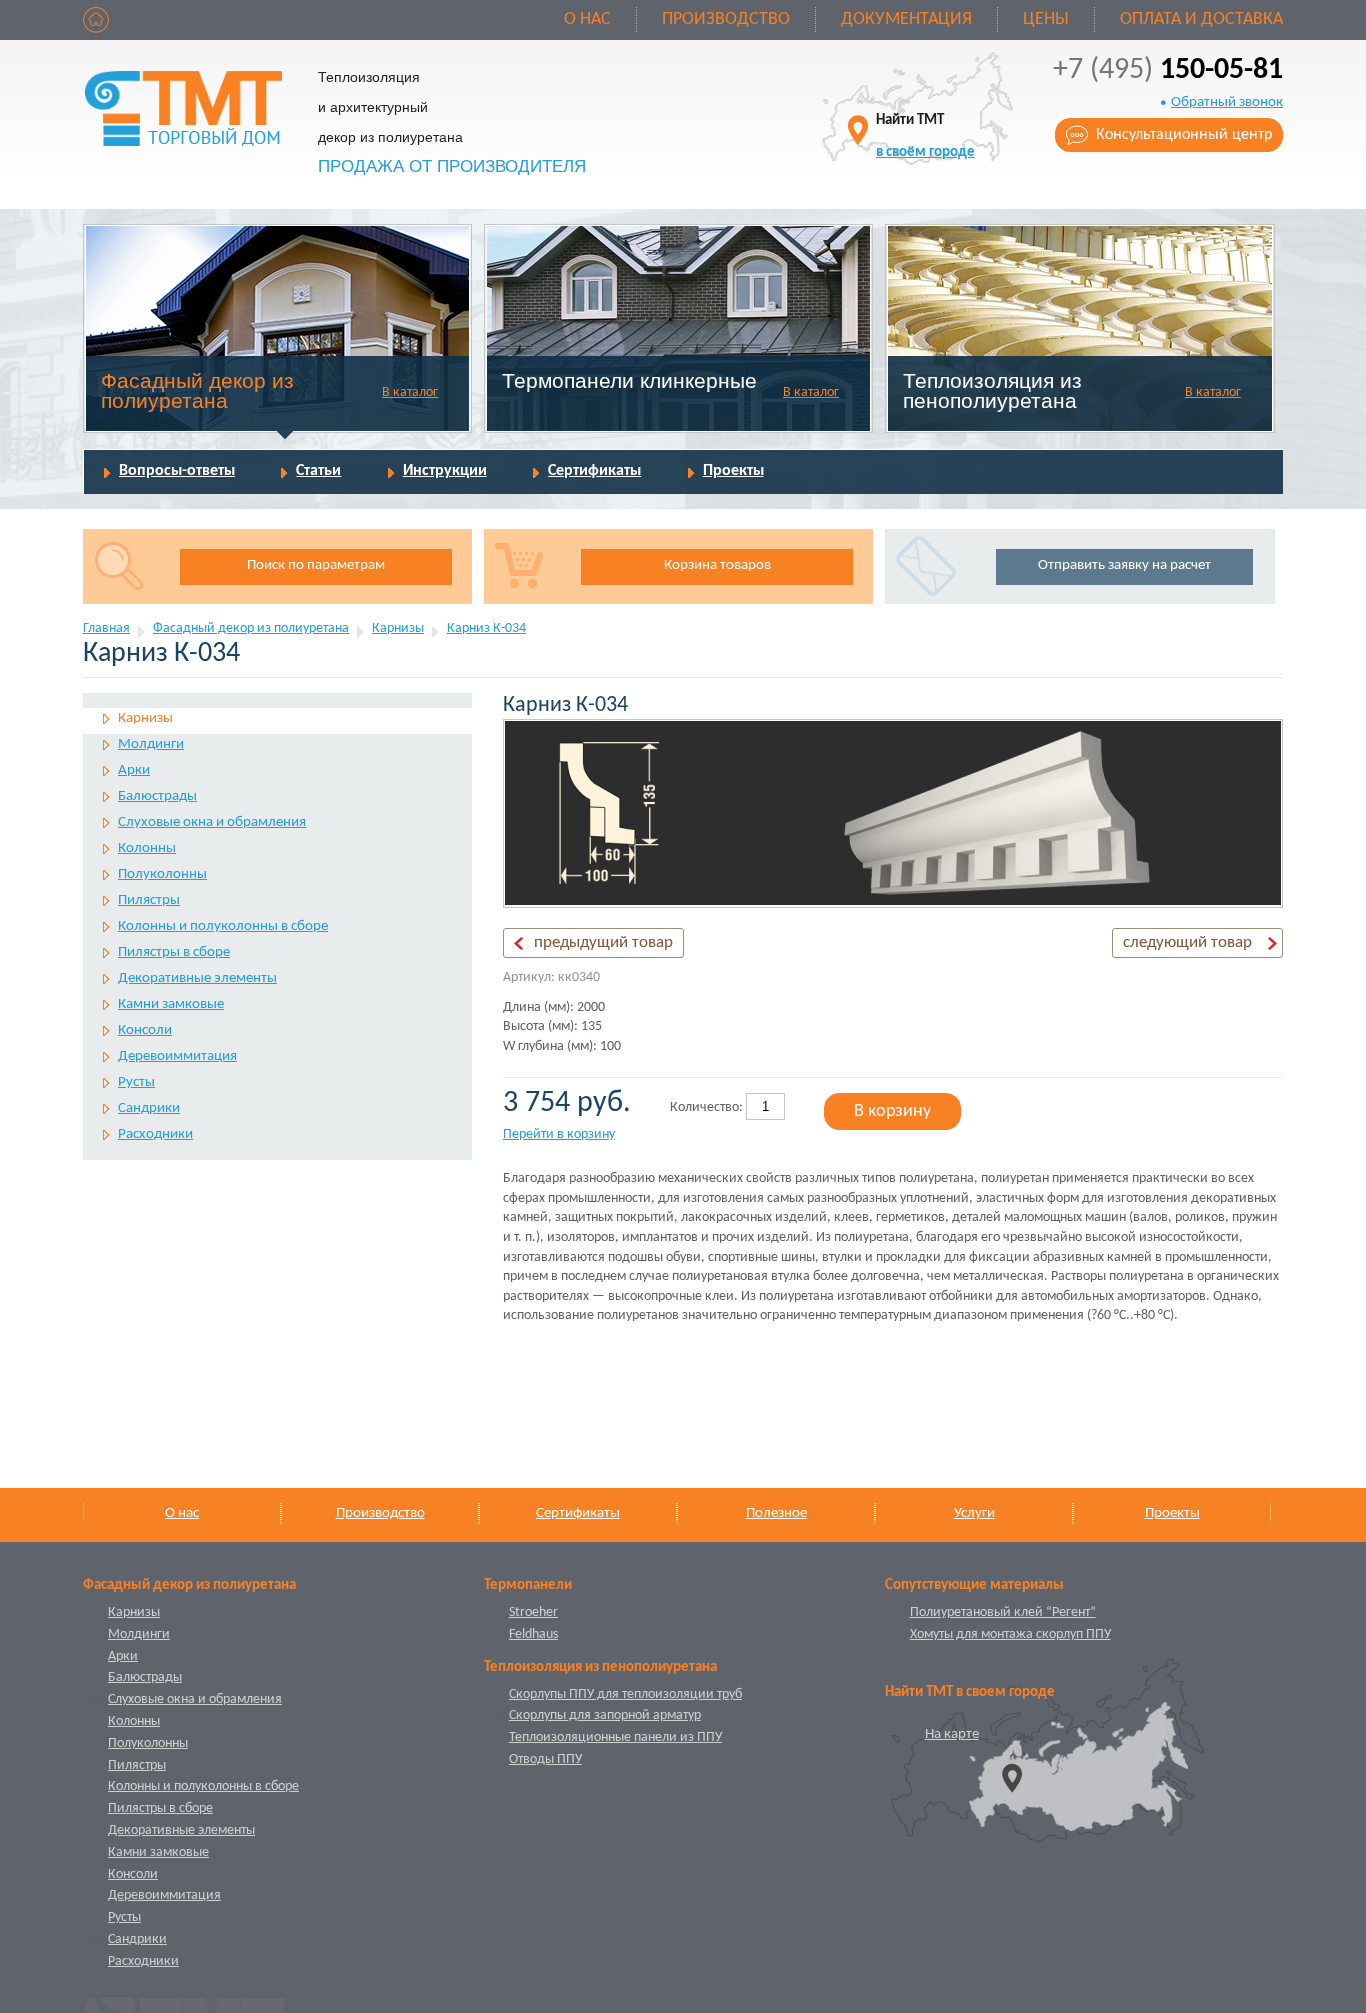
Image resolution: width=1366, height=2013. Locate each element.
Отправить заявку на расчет (1124, 565)
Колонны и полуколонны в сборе (223, 926)
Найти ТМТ (925, 136)
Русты (136, 1082)
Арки (134, 770)
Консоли (145, 1030)
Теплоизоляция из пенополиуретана (992, 390)
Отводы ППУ (545, 1759)
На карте (952, 1734)
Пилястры (149, 900)
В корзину (892, 1111)
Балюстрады (157, 796)
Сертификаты (594, 471)
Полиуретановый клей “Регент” (1003, 1612)
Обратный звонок (1227, 102)
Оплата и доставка (1201, 19)
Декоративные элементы (197, 978)
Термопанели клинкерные (629, 380)
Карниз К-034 (486, 628)
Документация (906, 19)
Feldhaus (533, 1634)
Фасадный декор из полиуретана (197, 390)
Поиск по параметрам (316, 565)
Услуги (974, 1513)
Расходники (155, 1134)
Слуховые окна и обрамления (212, 822)
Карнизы (398, 628)
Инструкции (445, 471)
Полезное (776, 1513)
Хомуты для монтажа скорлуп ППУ (1010, 1634)
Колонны (147, 848)
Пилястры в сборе (174, 952)
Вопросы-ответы (177, 471)
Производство (726, 19)
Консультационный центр (1184, 135)
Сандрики (149, 1108)
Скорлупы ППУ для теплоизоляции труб (625, 1694)
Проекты (733, 471)
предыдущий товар (603, 942)
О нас (587, 19)
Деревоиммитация (177, 1056)
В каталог (410, 392)
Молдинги (151, 744)
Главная (106, 628)
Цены (1046, 19)
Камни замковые (171, 1004)
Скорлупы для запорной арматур (605, 1715)
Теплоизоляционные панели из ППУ (615, 1737)
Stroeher (533, 1612)
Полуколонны (162, 874)
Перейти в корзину (559, 1134)
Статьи (318, 471)
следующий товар (1187, 942)
